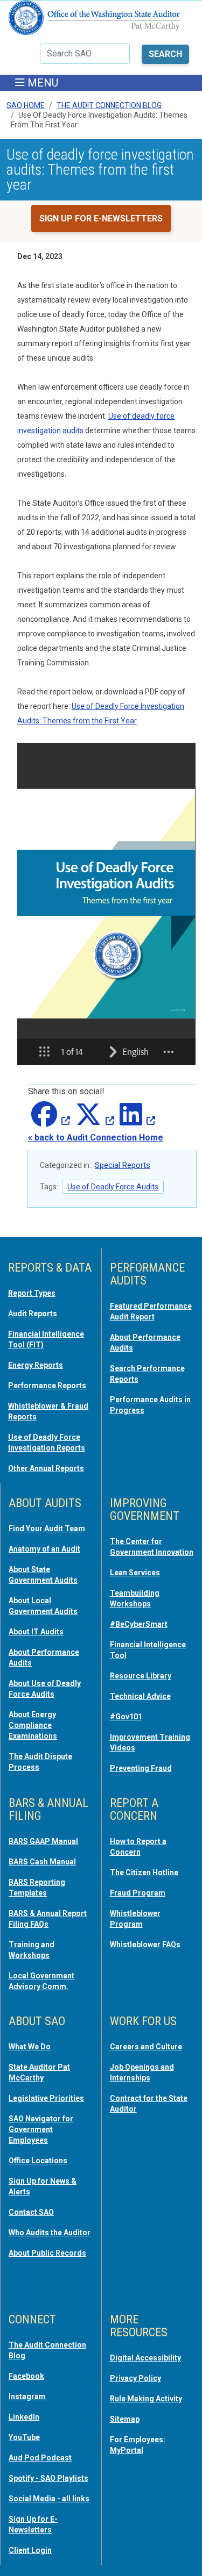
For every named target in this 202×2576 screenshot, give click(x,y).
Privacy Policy (135, 2378)
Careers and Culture (146, 2047)
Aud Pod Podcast (40, 2458)
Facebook (26, 2376)
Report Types (32, 1293)
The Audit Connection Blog (109, 105)
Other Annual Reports (46, 1468)
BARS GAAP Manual (43, 1841)
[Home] (95, 22)
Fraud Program (138, 1893)
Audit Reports (33, 1314)
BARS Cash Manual (42, 1862)
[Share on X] (93, 1121)
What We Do (30, 2047)
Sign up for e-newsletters (101, 218)
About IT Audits (36, 1632)
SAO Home (26, 105)
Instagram (27, 2396)
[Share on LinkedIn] (136, 1121)
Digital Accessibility (145, 2358)
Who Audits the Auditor (50, 2233)
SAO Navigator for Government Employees (41, 2129)
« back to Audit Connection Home (96, 1138)
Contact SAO (31, 2212)
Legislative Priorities (46, 2098)
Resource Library (141, 1676)
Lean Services (135, 1573)
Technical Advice (140, 1696)
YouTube (24, 2437)
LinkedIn (24, 2417)
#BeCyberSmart (139, 1624)
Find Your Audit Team (47, 1529)
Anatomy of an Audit (44, 1549)
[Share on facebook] (49, 1121)
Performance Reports (47, 1386)
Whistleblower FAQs (145, 1944)
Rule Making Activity (146, 2399)
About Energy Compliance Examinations (33, 1725)
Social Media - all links (49, 2499)
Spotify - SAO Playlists (48, 2478)
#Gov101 (126, 1717)
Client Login (30, 2550)
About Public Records (47, 2253)
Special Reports (123, 1165)
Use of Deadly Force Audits (113, 1187)
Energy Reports (36, 1365)
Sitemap (125, 2419)
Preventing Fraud (141, 1768)
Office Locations (38, 2161)
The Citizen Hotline (144, 1872)
